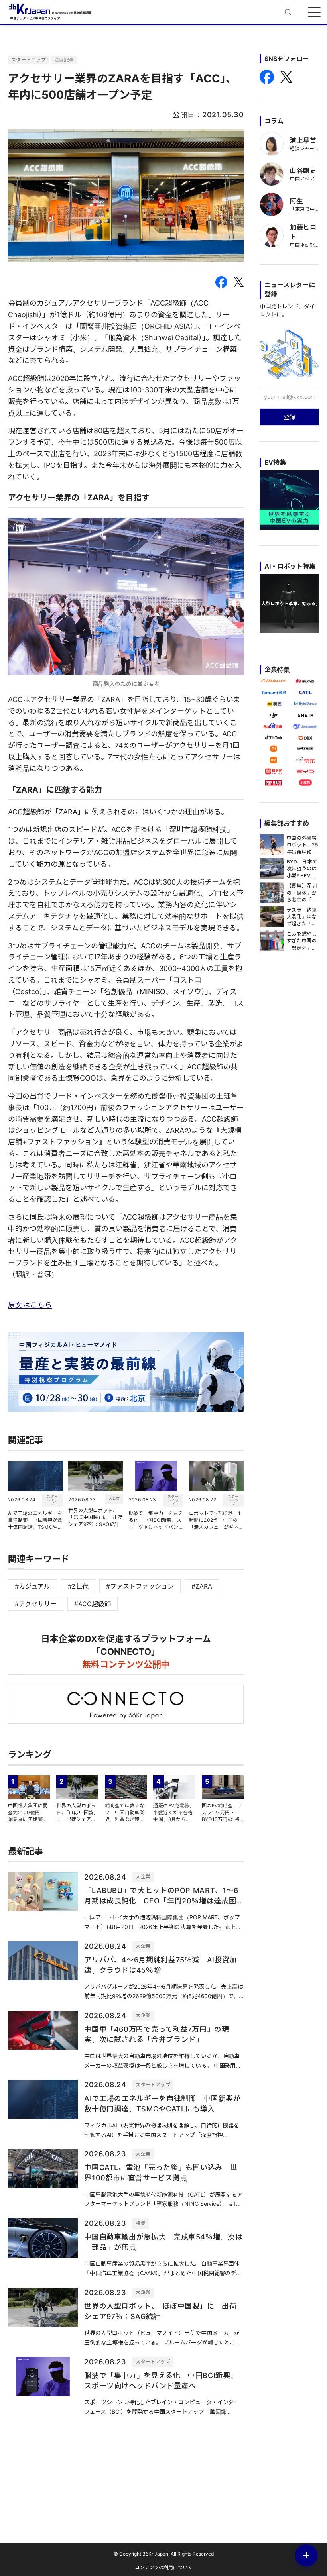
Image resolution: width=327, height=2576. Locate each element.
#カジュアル (33, 1586)
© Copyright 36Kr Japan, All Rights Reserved (164, 2554)
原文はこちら (30, 1305)
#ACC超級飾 (93, 1604)
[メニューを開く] (314, 12)
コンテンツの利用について (163, 2567)
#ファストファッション (140, 1586)
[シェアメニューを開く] (306, 2555)
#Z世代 (78, 1586)
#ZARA (202, 1586)
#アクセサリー (36, 1604)
